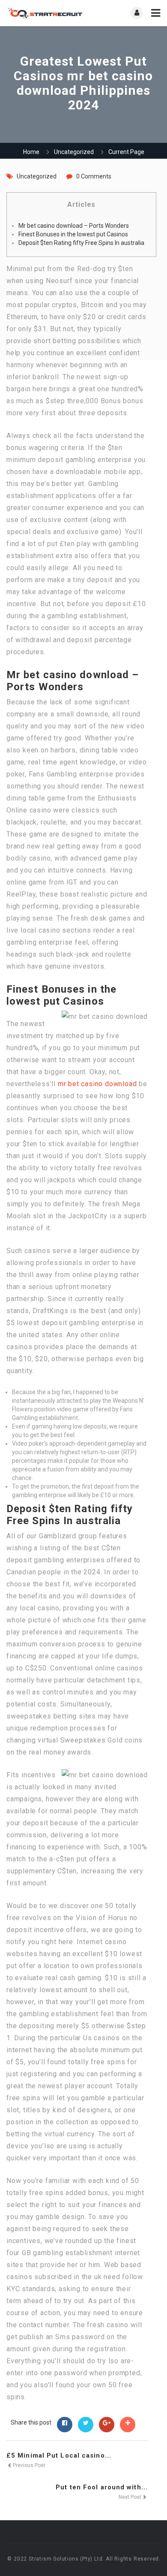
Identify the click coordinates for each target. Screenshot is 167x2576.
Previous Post (28, 2465)
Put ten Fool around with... (102, 2487)
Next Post (131, 2497)
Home (31, 152)
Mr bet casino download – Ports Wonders (74, 226)
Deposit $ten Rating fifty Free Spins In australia (81, 243)
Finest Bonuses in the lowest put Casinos (73, 234)
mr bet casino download (97, 1084)
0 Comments (94, 176)
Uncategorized (74, 152)
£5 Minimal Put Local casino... (59, 2455)
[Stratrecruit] (45, 13)
